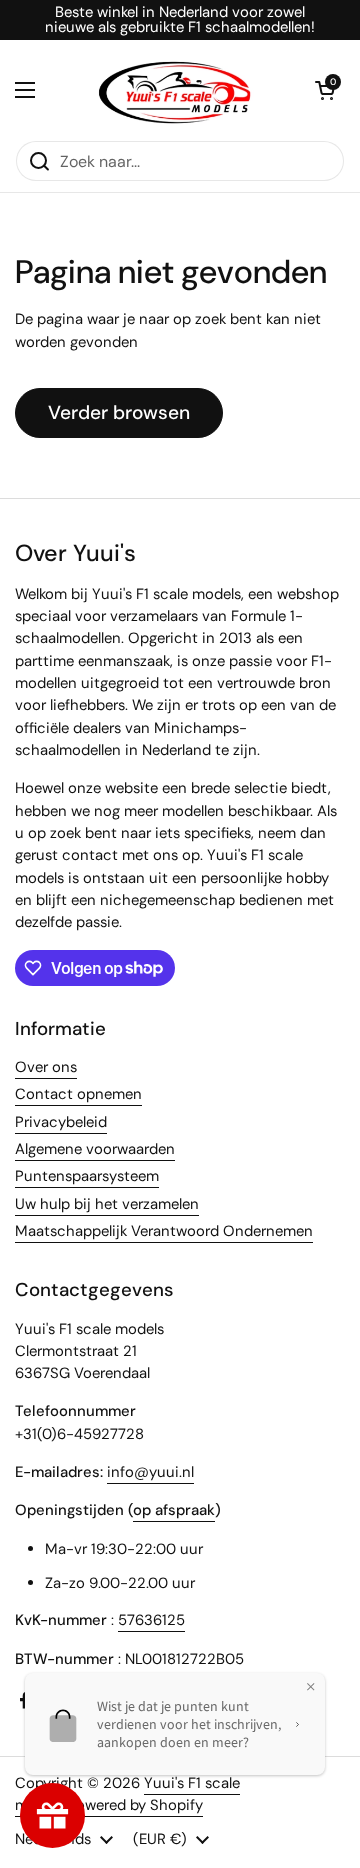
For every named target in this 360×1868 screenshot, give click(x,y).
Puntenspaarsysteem (87, 1176)
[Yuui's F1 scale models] (175, 90)
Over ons (46, 1067)
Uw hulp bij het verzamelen (107, 1204)
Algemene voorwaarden (95, 1149)
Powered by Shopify (135, 1805)
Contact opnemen (78, 1094)
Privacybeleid (61, 1122)
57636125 (151, 1620)
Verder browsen (119, 412)
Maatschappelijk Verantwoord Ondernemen (164, 1231)
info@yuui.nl (150, 1472)
